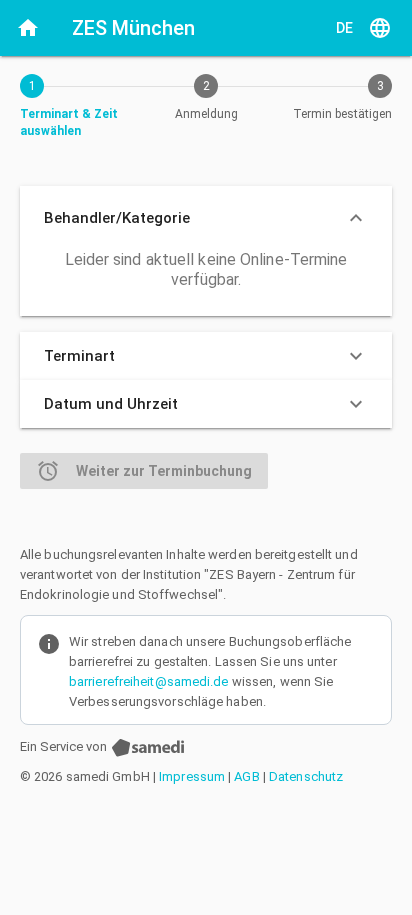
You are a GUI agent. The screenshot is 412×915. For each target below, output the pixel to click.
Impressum (192, 776)
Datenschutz (306, 776)
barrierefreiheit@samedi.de (149, 681)
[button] (206, 218)
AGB (246, 776)
